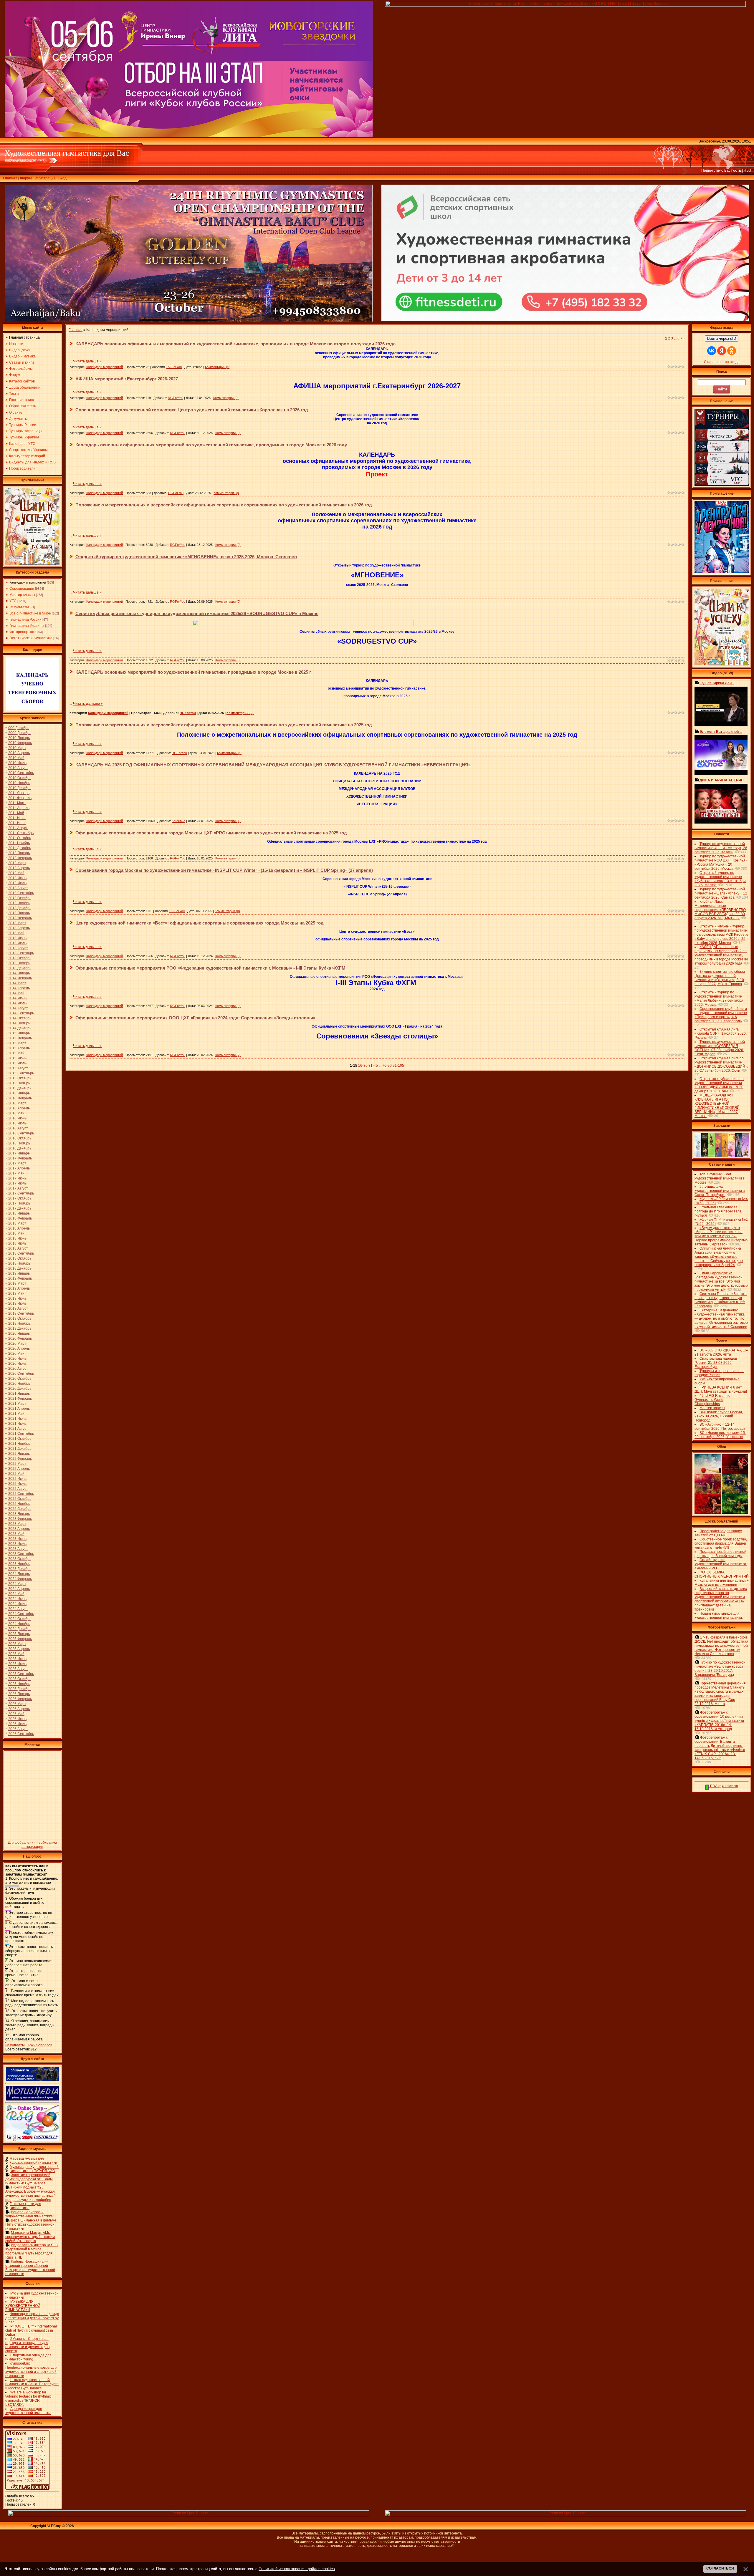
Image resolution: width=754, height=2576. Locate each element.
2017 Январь (19, 1153)
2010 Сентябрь (21, 773)
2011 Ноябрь (19, 843)
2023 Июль (17, 1544)
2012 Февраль (20, 858)
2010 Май (16, 758)
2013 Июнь (17, 938)
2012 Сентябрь (21, 893)
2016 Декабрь (20, 1148)
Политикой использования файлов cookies (297, 2569)
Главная (10, 178)
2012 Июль (17, 883)
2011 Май (16, 813)
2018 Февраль (20, 1218)
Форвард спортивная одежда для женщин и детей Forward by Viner (32, 2318)
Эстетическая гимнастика (31, 638)
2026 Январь (19, 1694)
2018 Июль (17, 1243)
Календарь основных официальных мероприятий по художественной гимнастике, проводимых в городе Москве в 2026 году (211, 445)
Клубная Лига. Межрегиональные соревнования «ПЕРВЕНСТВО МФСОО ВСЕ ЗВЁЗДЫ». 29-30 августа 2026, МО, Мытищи (720, 910)
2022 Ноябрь (19, 1504)
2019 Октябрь (20, 1318)
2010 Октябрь (20, 778)
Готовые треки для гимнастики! (25, 2206)
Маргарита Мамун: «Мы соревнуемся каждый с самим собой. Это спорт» (30, 2237)
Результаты (19, 607)
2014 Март (17, 983)
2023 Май (16, 1534)
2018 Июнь (17, 1238)
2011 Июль (17, 823)
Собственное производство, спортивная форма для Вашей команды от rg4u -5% (721, 1543)
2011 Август (18, 828)
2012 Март (17, 863)
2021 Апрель (19, 1409)
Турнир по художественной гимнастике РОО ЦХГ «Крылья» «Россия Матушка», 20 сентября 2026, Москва (721, 862)
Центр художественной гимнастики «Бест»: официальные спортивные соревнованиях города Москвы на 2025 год (200, 923)
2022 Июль (17, 1484)
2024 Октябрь (20, 1619)
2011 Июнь (17, 818)
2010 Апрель (19, 753)
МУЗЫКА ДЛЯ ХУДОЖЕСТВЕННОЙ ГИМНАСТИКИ (23, 2306)
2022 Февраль (20, 1459)
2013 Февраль (20, 918)
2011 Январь (19, 793)
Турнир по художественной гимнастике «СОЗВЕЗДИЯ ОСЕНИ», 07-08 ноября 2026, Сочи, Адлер (720, 1048)
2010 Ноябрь (19, 783)
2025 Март (17, 1644)
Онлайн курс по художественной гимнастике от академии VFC (721, 1564)
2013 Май (16, 933)
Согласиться (720, 2568)
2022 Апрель (19, 1469)
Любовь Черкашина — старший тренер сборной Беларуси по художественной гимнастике (30, 2268)
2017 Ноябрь (19, 1203)
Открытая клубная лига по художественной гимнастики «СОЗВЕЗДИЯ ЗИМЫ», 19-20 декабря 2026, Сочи (719, 1085)
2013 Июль (17, 943)
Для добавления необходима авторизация (33, 1845)
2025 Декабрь (20, 1689)
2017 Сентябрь (21, 1193)
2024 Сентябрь (21, 1614)
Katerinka (178, 821)
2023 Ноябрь (19, 1564)
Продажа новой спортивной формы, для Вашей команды (720, 1554)
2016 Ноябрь (19, 1143)
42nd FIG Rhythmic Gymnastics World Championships (712, 1400)
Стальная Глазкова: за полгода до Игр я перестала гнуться (718, 1211)
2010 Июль (17, 763)
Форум (26, 178)
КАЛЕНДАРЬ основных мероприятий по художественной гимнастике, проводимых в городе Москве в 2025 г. (194, 672)
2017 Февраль (20, 1158)
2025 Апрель (19, 1649)
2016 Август (18, 1128)
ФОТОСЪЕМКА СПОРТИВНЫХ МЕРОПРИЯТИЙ (722, 1574)
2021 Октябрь (20, 1439)
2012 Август (18, 888)
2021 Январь (19, 1394)
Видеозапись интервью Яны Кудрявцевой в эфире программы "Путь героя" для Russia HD (32, 2251)
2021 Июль (17, 1424)
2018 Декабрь (20, 1268)
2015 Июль (17, 1063)
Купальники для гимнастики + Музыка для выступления (722, 1583)
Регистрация (45, 178)
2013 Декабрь (20, 968)
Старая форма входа (722, 362)
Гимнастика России (25, 619)
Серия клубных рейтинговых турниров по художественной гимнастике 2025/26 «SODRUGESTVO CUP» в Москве (197, 613)
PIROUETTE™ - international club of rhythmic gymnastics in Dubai (31, 2330)
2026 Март (17, 1704)
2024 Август (18, 1609)
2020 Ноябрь (19, 1384)
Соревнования (22, 589)
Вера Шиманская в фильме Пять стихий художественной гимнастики (31, 2224)
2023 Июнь (17, 1539)
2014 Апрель (19, 988)
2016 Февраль (20, 1098)
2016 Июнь (17, 1118)
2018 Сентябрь (21, 1253)
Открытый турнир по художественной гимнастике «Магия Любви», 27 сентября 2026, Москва (719, 998)
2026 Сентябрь (21, 1734)
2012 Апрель (19, 868)
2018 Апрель (19, 1228)
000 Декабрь (19, 728)
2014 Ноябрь (19, 1023)
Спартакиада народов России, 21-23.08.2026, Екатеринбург (716, 1363)
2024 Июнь (17, 1599)
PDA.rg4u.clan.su (724, 1786)
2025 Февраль (20, 1639)
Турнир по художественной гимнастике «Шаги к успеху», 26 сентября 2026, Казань (721, 848)
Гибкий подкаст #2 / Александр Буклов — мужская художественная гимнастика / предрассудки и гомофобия (30, 2194)
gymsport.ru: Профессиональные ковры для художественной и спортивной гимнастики (31, 2370)
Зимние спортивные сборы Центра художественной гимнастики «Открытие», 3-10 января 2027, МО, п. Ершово (720, 978)
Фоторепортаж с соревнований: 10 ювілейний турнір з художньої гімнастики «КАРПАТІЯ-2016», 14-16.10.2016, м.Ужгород (719, 1721)
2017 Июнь (17, 1178)
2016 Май (16, 1113)
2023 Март (17, 1524)
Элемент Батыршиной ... (721, 732)
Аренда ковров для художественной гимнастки (28, 2411)
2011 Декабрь (20, 848)
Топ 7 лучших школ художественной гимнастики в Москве (720, 1178)
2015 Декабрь (20, 1088)
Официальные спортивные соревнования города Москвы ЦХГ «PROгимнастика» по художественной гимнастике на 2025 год (211, 833)
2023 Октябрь (20, 1559)
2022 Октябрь (20, 1499)
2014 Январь (19, 973)
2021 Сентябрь (21, 1434)
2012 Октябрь (20, 898)
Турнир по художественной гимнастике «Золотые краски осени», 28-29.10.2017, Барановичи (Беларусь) (720, 1669)
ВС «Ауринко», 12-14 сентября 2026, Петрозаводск (720, 1427)
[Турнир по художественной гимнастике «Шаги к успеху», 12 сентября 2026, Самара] (32, 564)
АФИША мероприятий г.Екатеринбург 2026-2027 (127, 379)
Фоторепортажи (23, 632)
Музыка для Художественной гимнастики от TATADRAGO (34, 2169)
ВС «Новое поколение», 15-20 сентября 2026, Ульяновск (720, 1435)
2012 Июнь (17, 878)
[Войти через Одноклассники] (732, 351)
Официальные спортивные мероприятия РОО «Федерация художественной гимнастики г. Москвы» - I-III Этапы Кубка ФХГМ (210, 968)
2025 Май (16, 1654)
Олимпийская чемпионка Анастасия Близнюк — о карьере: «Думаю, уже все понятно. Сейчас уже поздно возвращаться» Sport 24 (719, 1257)
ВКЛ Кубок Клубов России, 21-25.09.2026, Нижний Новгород (719, 1416)
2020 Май (16, 1354)
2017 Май (16, 1173)
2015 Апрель (19, 1048)
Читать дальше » (87, 361)
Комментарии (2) (228, 1055)
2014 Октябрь (20, 1018)
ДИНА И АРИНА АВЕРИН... (723, 780)
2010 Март (17, 748)
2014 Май (16, 993)
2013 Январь (19, 913)
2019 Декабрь (20, 1328)
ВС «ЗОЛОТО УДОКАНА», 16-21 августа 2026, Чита (721, 1352)
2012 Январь (19, 853)
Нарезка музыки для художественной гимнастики (33, 2161)
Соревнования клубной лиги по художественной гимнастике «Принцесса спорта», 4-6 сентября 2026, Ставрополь (721, 1015)
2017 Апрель (19, 1168)
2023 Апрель (19, 1529)
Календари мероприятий (28, 582)
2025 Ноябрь (19, 1684)
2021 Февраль (20, 1399)
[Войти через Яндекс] (722, 351)
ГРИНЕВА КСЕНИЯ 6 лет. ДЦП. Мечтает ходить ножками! (721, 1389)
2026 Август (18, 1729)
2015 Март (17, 1043)
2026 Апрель (19, 1709)
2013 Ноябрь (19, 963)
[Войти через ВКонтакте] (712, 351)
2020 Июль (17, 1364)
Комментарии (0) (218, 367)
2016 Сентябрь (21, 1133)
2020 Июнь (17, 1359)
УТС (13, 601)
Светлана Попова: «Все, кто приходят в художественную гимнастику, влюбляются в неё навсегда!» (721, 1300)
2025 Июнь (17, 1659)
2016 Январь (19, 1093)
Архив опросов (40, 2045)
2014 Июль (17, 1003)
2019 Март (17, 1283)
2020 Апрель (19, 1349)
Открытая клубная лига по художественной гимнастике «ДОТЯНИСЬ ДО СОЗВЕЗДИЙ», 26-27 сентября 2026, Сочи (721, 1064)
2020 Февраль (20, 1338)
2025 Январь (19, 1634)
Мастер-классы (22, 595)
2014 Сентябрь (21, 1013)
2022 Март (17, 1464)
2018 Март (17, 1223)
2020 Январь (19, 1333)
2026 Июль (17, 1724)
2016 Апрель (19, 1108)
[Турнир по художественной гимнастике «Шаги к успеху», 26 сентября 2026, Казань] (722, 664)
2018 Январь (19, 1213)
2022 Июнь (17, 1479)
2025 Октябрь (20, 1679)
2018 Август (18, 1248)
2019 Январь (19, 1273)
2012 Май (16, 873)
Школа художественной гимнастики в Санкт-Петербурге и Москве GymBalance (32, 2384)
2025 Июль (17, 1664)
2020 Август (18, 1369)
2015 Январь (19, 1033)
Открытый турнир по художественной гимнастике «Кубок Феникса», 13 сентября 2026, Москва (720, 879)
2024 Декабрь (20, 1629)
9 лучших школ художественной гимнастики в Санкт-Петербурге (720, 1191)
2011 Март (17, 803)
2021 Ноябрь (19, 1444)
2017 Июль (17, 1183)
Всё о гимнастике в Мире (30, 613)
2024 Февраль (20, 1579)
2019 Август (18, 1308)
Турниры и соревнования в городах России (719, 1373)
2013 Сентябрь (21, 953)
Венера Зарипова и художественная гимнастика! (29, 2214)
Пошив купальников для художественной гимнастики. (719, 1616)
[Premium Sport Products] (188, 2515)
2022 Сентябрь (21, 1494)
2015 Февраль (20, 1038)
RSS (747, 170)
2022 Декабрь (20, 1509)
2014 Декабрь (20, 1028)
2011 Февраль (20, 798)
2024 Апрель (19, 1589)
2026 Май (16, 1714)
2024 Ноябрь (19, 1624)
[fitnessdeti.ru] (565, 320)
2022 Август (18, 1489)
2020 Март (17, 1344)
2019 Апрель (19, 1288)
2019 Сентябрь (21, 1313)
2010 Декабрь (20, 788)
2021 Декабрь (20, 1449)
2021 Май (16, 1414)
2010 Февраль (20, 743)
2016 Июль (17, 1123)
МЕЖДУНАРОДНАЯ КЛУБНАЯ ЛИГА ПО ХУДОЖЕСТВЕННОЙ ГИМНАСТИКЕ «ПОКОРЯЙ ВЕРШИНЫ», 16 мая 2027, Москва (717, 1106)
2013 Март (17, 923)
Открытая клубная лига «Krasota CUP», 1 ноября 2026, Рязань (721, 1033)
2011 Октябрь (20, 838)
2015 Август (18, 1068)
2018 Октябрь (20, 1258)
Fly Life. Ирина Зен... (717, 683)
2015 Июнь (17, 1058)
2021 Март (17, 1404)
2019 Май (16, 1293)
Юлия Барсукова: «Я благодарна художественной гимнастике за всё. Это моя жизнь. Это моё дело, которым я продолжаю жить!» (721, 1281)
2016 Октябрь (20, 1138)
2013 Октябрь (20, 958)
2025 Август (18, 1669)
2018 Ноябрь (19, 1263)
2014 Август (18, 1008)
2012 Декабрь (20, 908)
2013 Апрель (19, 928)
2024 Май (16, 1594)
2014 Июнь (17, 998)
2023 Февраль (20, 1519)
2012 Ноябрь (19, 903)
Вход (62, 178)
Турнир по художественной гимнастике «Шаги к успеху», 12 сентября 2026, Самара (721, 893)
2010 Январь (19, 738)
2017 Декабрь (20, 1208)
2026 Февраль (20, 1699)
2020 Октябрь (20, 1379)
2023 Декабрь (20, 1569)
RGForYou (174, 367)
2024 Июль (17, 1604)
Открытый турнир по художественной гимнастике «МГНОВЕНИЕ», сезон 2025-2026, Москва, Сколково (186, 557)
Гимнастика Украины (27, 626)
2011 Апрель (19, 808)
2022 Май (16, 1474)
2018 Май (16, 1233)
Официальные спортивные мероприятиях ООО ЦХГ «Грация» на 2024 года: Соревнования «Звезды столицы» (195, 1018)
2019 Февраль (20, 1278)
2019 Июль (17, 1303)
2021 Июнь (17, 1419)
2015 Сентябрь (21, 1073)
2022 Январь (19, 1454)
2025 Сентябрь (21, 1674)
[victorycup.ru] (722, 485)
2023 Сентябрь (21, 1554)
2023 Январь (19, 1514)
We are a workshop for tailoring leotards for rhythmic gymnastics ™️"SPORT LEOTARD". (28, 2398)
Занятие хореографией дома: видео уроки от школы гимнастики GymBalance (29, 2179)
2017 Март (17, 1163)
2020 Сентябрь (21, 1374)
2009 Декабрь (20, 733)
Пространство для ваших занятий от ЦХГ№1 (718, 1533)
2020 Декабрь (20, 1389)
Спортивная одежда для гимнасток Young (28, 2357)
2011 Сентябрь (21, 833)
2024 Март (17, 1584)
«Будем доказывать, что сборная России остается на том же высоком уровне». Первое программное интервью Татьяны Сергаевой (721, 1236)
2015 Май (16, 1053)
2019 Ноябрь (19, 1323)
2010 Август (18, 768)
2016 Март (17, 1103)
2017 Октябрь (20, 1198)
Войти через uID (722, 338)
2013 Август (18, 948)
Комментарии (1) (228, 821)
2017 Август (18, 1188)
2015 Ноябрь (19, 1083)
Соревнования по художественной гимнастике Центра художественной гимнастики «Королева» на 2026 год (192, 410)
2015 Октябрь (20, 1078)
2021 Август (18, 1429)
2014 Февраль (20, 978)
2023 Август (18, 1549)
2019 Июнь (17, 1298)
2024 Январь (19, 1574)
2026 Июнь (17, 1719)
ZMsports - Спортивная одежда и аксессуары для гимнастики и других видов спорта (27, 2345)
